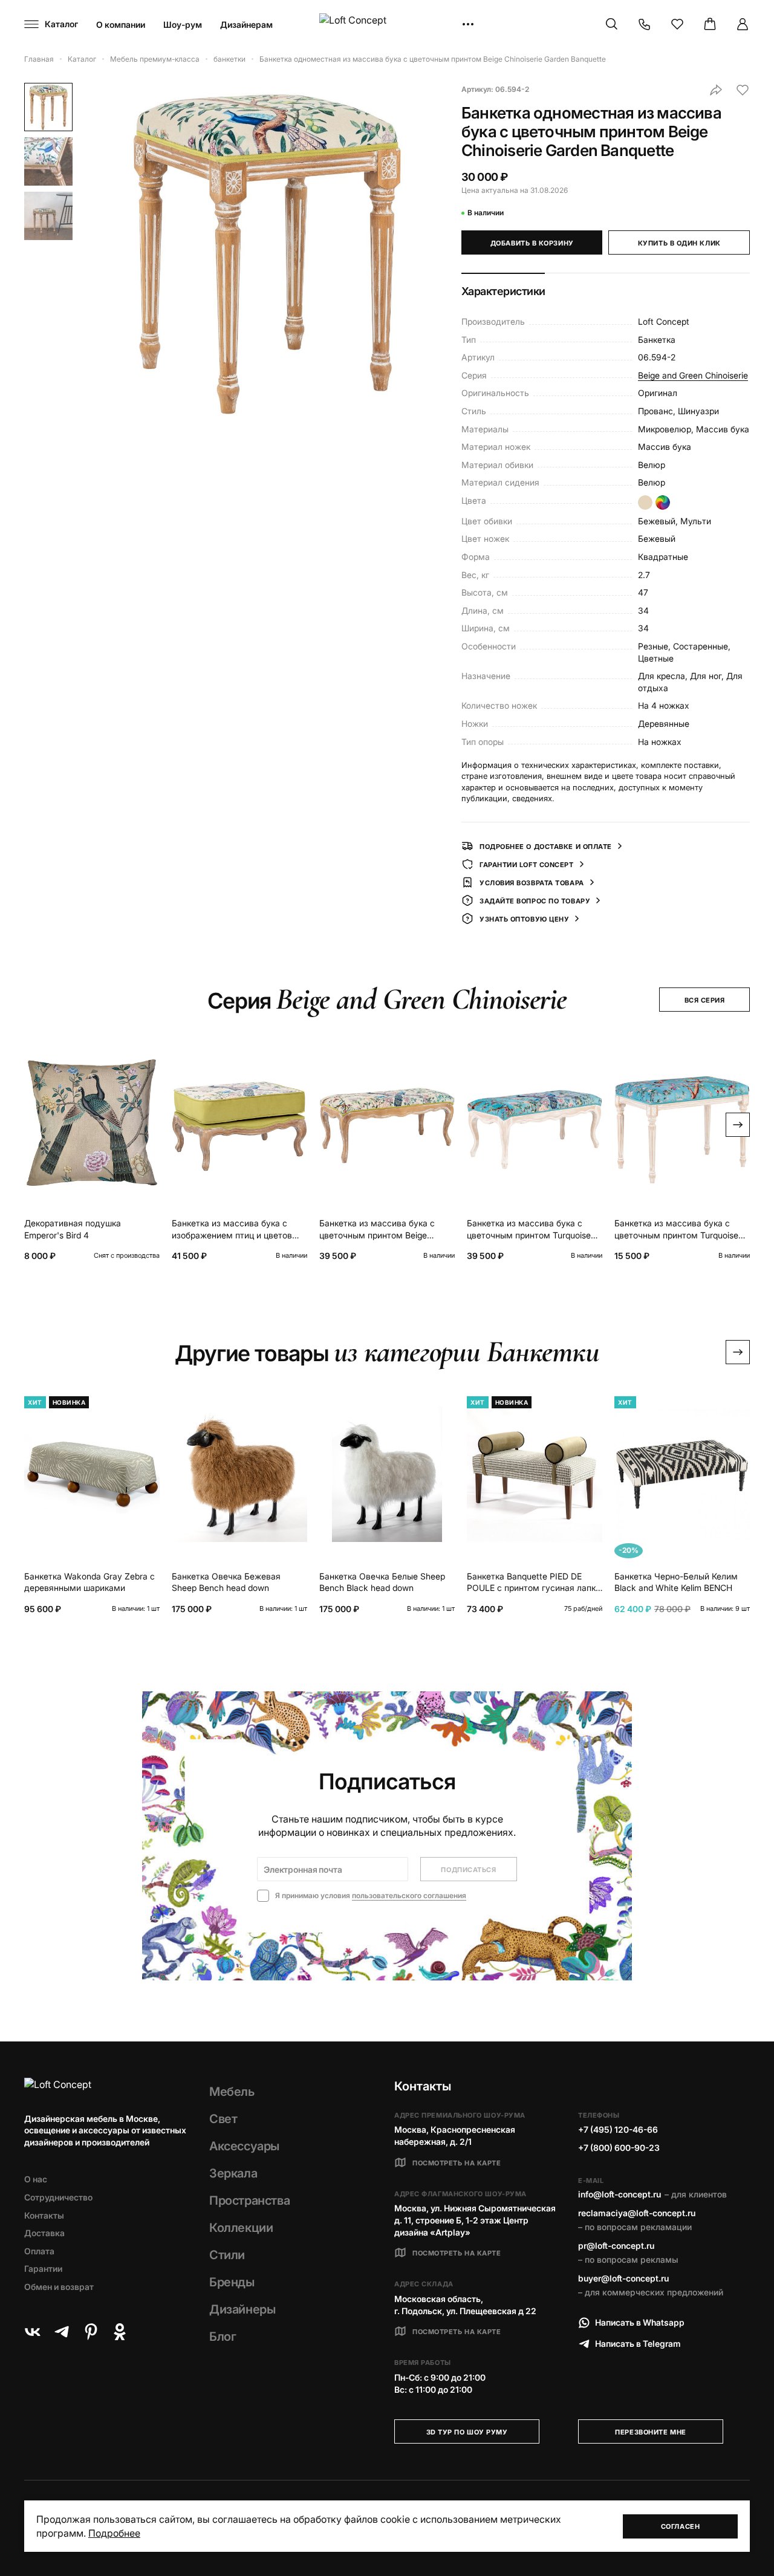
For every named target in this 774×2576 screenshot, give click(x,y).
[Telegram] (62, 2332)
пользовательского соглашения (409, 1895)
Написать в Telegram (638, 2343)
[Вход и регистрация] (743, 24)
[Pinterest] (91, 2332)
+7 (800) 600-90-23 (619, 2148)
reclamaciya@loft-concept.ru (637, 2213)
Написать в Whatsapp (640, 2322)
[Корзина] (710, 24)
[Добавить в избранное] (743, 90)
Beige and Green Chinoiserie (693, 375)
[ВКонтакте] (33, 2332)
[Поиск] (612, 24)
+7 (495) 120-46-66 (618, 2129)
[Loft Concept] (387, 24)
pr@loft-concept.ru (616, 2246)
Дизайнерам (246, 24)
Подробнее (114, 2533)
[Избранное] (677, 24)
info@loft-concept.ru (620, 2194)
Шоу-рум (183, 24)
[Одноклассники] (120, 2332)
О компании (121, 24)
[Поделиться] (716, 90)
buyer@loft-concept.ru (623, 2278)
